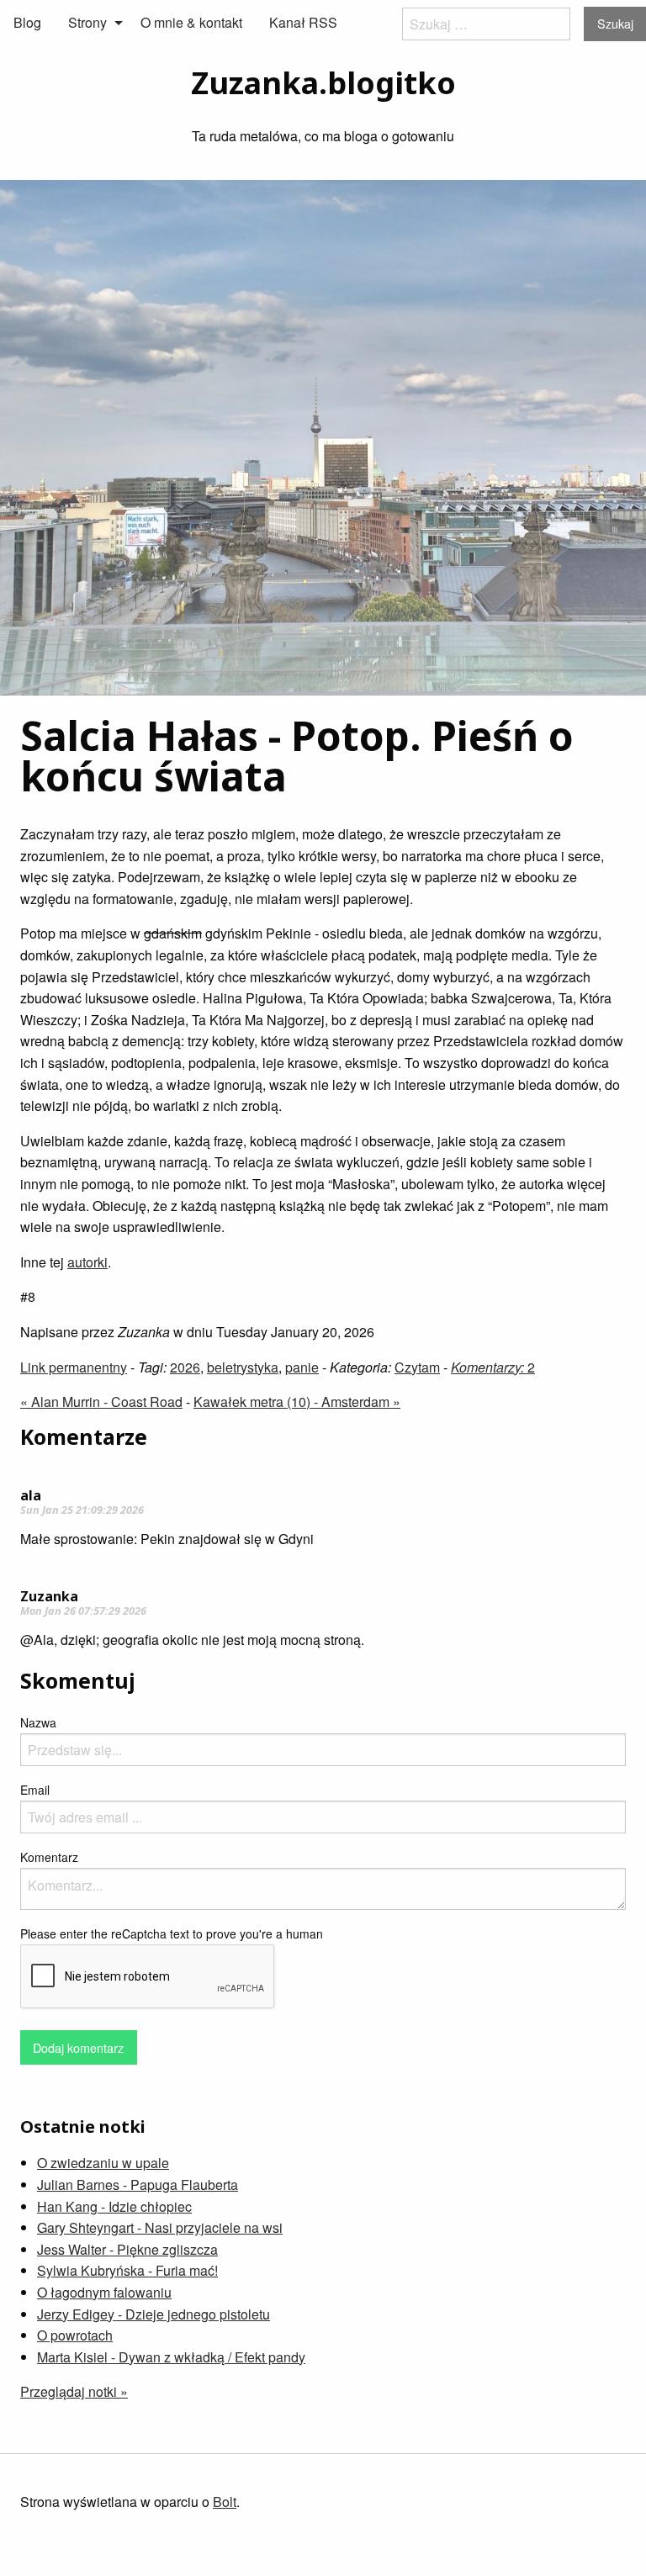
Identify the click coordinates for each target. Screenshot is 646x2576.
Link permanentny (74, 1367)
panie (302, 1367)
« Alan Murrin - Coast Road (101, 1402)
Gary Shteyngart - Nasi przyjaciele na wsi (160, 2227)
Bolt (225, 2502)
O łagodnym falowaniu (104, 2292)
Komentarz (49, 1857)
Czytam (417, 1367)
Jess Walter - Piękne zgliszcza (127, 2249)
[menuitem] (27, 23)
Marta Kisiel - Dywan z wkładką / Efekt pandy (171, 2357)
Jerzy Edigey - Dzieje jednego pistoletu (154, 2314)
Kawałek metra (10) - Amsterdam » (297, 1402)
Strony (87, 22)
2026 (185, 1367)
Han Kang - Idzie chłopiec (114, 2206)
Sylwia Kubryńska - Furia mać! (127, 2270)
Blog (27, 22)
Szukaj (615, 23)
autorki (87, 1262)
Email (35, 1790)
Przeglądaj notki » (74, 2391)
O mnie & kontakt (191, 22)
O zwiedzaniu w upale (103, 2163)
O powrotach (75, 2335)
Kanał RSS (303, 22)
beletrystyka (243, 1367)
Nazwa (38, 1722)
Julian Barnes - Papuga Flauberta (138, 2185)
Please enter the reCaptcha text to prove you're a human (172, 1933)
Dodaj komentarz (78, 2047)
